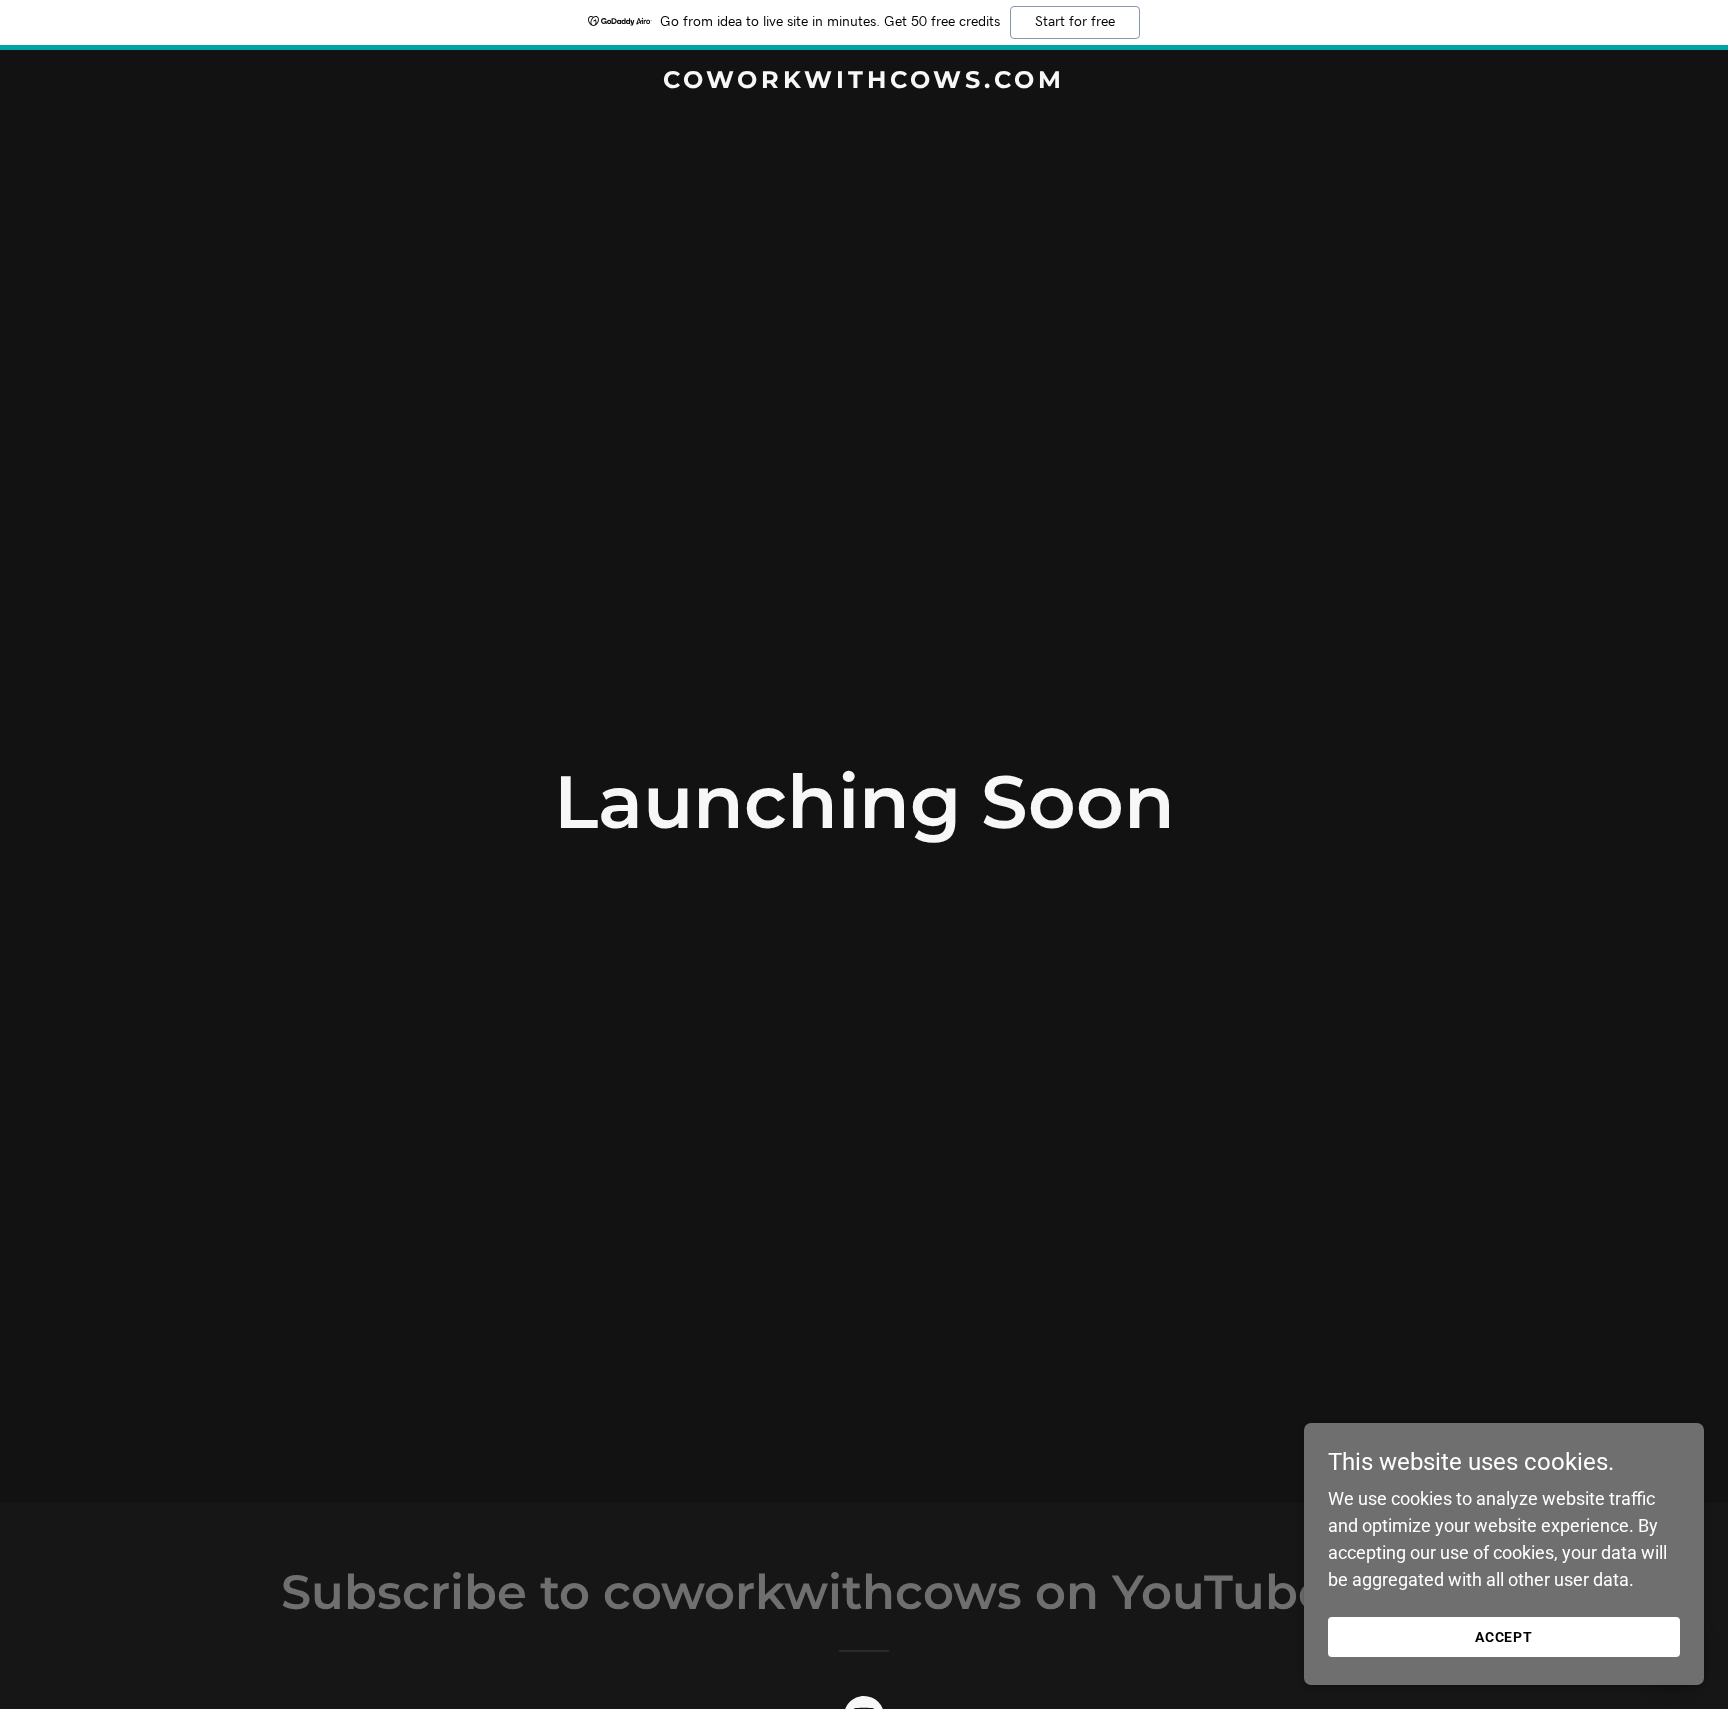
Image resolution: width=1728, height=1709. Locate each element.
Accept (1504, 1637)
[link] (864, 81)
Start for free (1075, 22)
